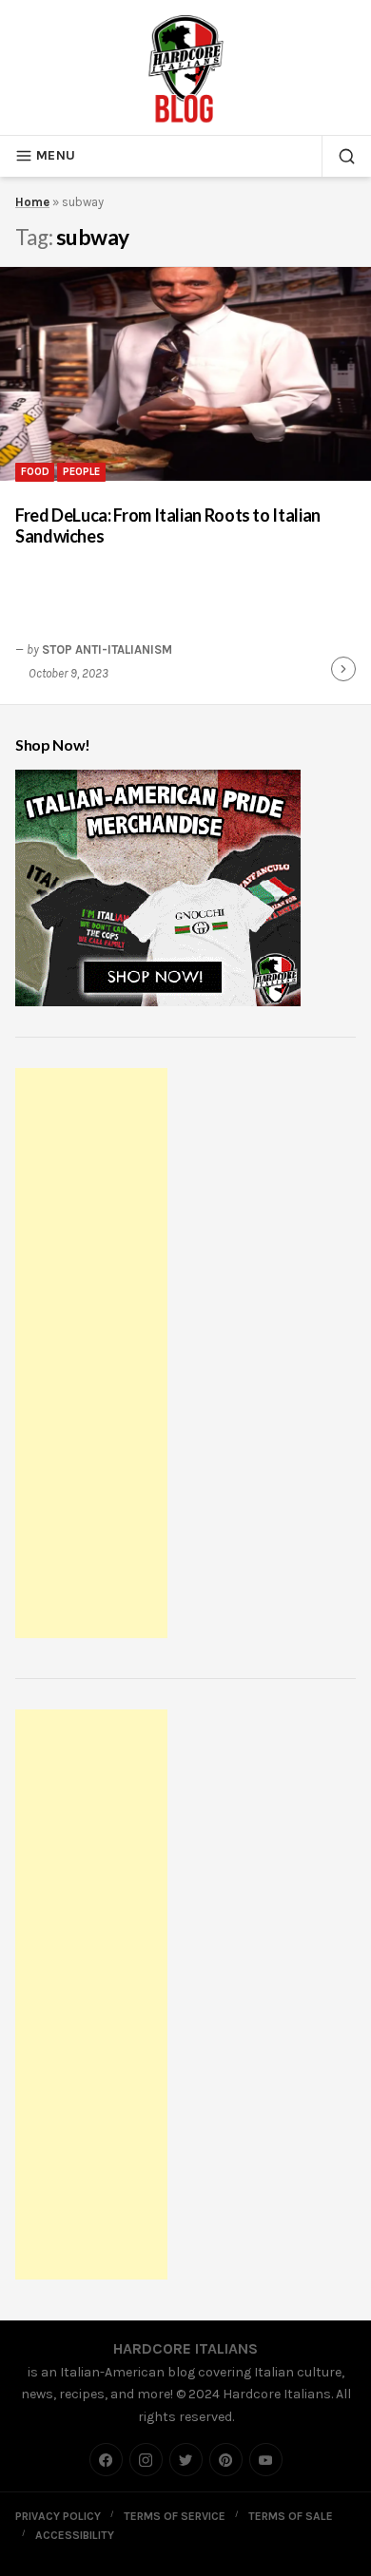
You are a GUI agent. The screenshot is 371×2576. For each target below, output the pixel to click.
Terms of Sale (291, 2516)
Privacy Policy (58, 2516)
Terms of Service (175, 2516)
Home (32, 202)
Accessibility (75, 2535)
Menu (56, 155)
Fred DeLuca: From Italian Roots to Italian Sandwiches (168, 526)
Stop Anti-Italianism (107, 649)
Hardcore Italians (185, 2348)
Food (35, 472)
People (81, 472)
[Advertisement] (94, 1356)
